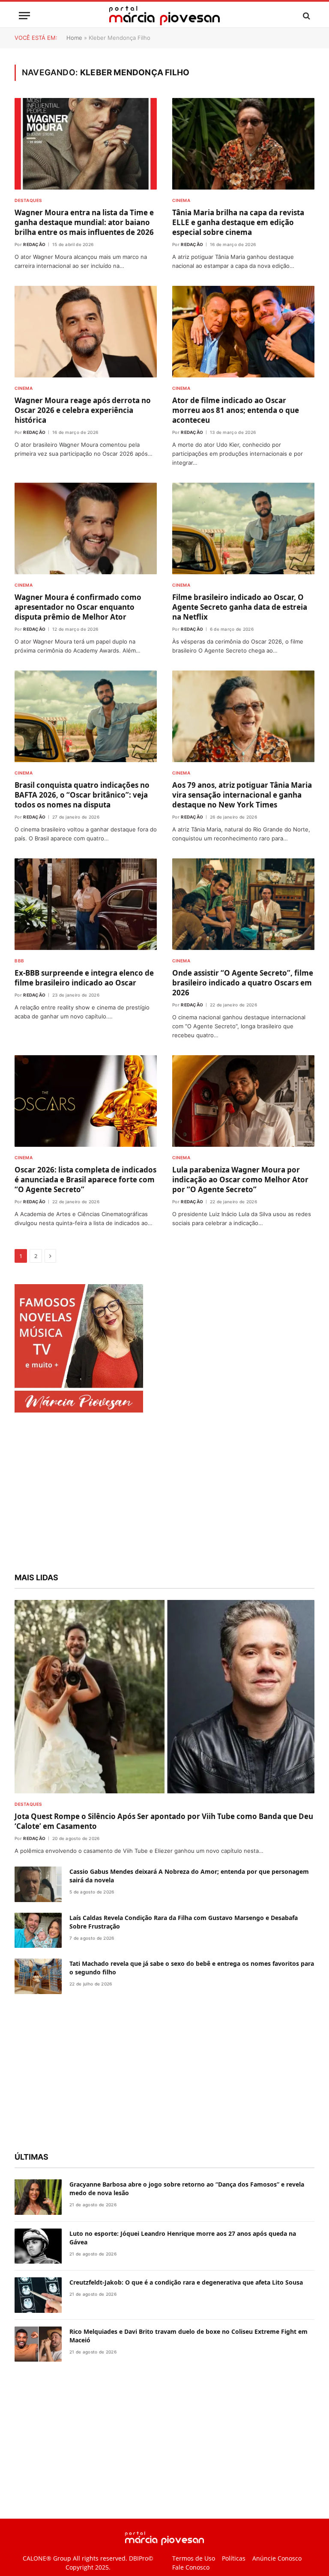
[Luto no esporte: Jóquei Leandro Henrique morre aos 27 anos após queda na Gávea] (38, 2246)
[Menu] (24, 16)
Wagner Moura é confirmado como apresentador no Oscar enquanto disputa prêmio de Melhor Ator (78, 607)
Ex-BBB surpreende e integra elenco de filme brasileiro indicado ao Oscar (84, 978)
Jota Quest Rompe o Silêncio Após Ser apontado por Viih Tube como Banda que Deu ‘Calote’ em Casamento (164, 1821)
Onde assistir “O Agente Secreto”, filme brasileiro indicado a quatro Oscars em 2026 (243, 983)
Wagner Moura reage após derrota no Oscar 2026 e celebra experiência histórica (83, 410)
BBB (19, 961)
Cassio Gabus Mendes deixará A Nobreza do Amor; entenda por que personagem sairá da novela (189, 1876)
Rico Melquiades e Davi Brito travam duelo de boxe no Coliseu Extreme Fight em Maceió (188, 2336)
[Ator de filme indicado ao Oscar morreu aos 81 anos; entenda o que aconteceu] (243, 332)
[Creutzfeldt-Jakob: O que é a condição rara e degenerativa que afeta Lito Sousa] (38, 2295)
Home (74, 38)
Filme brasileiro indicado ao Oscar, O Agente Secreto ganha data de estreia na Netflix (240, 607)
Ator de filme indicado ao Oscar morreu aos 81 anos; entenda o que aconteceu (236, 410)
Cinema (181, 200)
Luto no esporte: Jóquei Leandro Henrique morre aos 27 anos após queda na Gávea (183, 2238)
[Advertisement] (164, 1494)
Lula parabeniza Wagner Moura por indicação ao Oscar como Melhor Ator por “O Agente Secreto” (240, 1180)
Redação (34, 244)
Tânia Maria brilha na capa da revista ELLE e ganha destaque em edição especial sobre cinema (238, 222)
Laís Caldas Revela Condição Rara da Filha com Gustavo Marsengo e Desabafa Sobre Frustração (184, 1922)
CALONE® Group (47, 2558)
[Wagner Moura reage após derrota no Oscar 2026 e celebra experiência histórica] (86, 332)
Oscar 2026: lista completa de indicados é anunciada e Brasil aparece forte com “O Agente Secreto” (85, 1180)
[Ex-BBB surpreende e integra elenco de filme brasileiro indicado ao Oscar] (86, 904)
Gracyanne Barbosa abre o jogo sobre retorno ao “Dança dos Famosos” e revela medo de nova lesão (187, 2189)
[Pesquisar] (306, 16)
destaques (28, 200)
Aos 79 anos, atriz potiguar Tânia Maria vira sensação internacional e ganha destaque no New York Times (242, 795)
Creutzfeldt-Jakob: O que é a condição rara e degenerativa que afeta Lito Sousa (186, 2282)
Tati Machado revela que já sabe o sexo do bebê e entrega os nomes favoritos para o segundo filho (192, 1968)
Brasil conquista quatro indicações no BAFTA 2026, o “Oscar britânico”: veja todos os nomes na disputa (82, 795)
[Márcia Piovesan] (164, 16)
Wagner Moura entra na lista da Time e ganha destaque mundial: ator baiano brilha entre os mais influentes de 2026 (84, 222)
